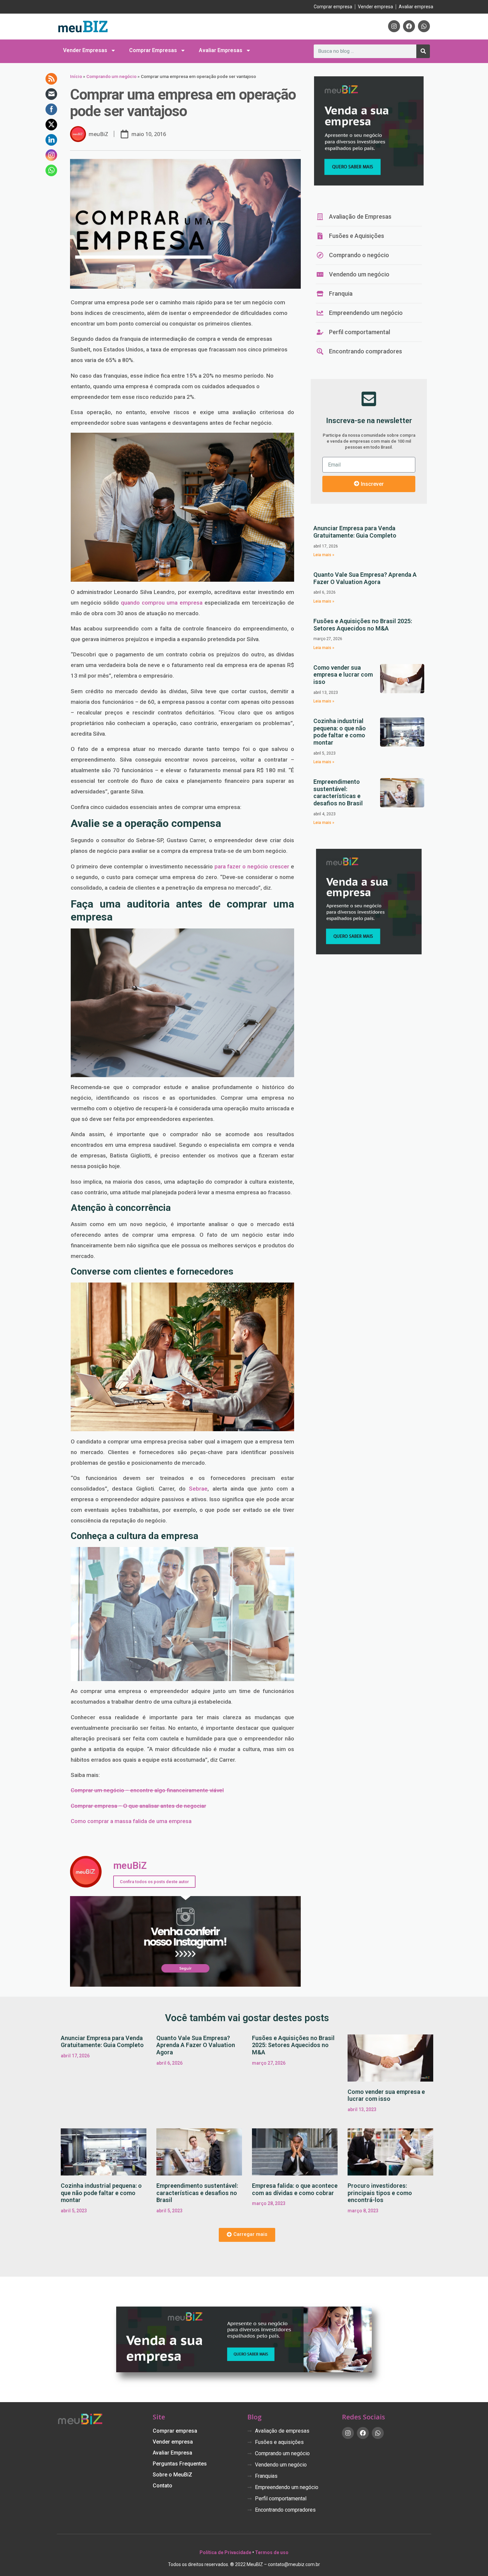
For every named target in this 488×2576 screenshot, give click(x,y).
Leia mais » (324, 555)
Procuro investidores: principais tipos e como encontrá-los (380, 2193)
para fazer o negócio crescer (252, 866)
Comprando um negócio (111, 76)
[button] (247, 2235)
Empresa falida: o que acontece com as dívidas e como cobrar (295, 2189)
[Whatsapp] (424, 26)
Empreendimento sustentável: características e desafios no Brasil (338, 792)
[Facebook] (409, 26)
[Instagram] (394, 26)
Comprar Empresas (153, 50)
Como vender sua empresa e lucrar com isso (343, 675)
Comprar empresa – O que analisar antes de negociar (138, 1806)
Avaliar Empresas (221, 50)
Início (76, 76)
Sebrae (198, 1489)
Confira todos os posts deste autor (154, 1882)
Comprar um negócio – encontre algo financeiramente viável (147, 1790)
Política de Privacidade (225, 2552)
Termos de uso (272, 2552)
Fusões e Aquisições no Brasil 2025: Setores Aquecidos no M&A (363, 625)
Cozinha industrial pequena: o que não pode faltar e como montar (340, 732)
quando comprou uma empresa (162, 603)
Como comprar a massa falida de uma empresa (131, 1821)
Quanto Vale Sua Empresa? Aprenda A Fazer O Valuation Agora (365, 578)
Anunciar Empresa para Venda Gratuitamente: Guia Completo (355, 532)
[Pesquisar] (423, 51)
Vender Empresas (85, 50)
